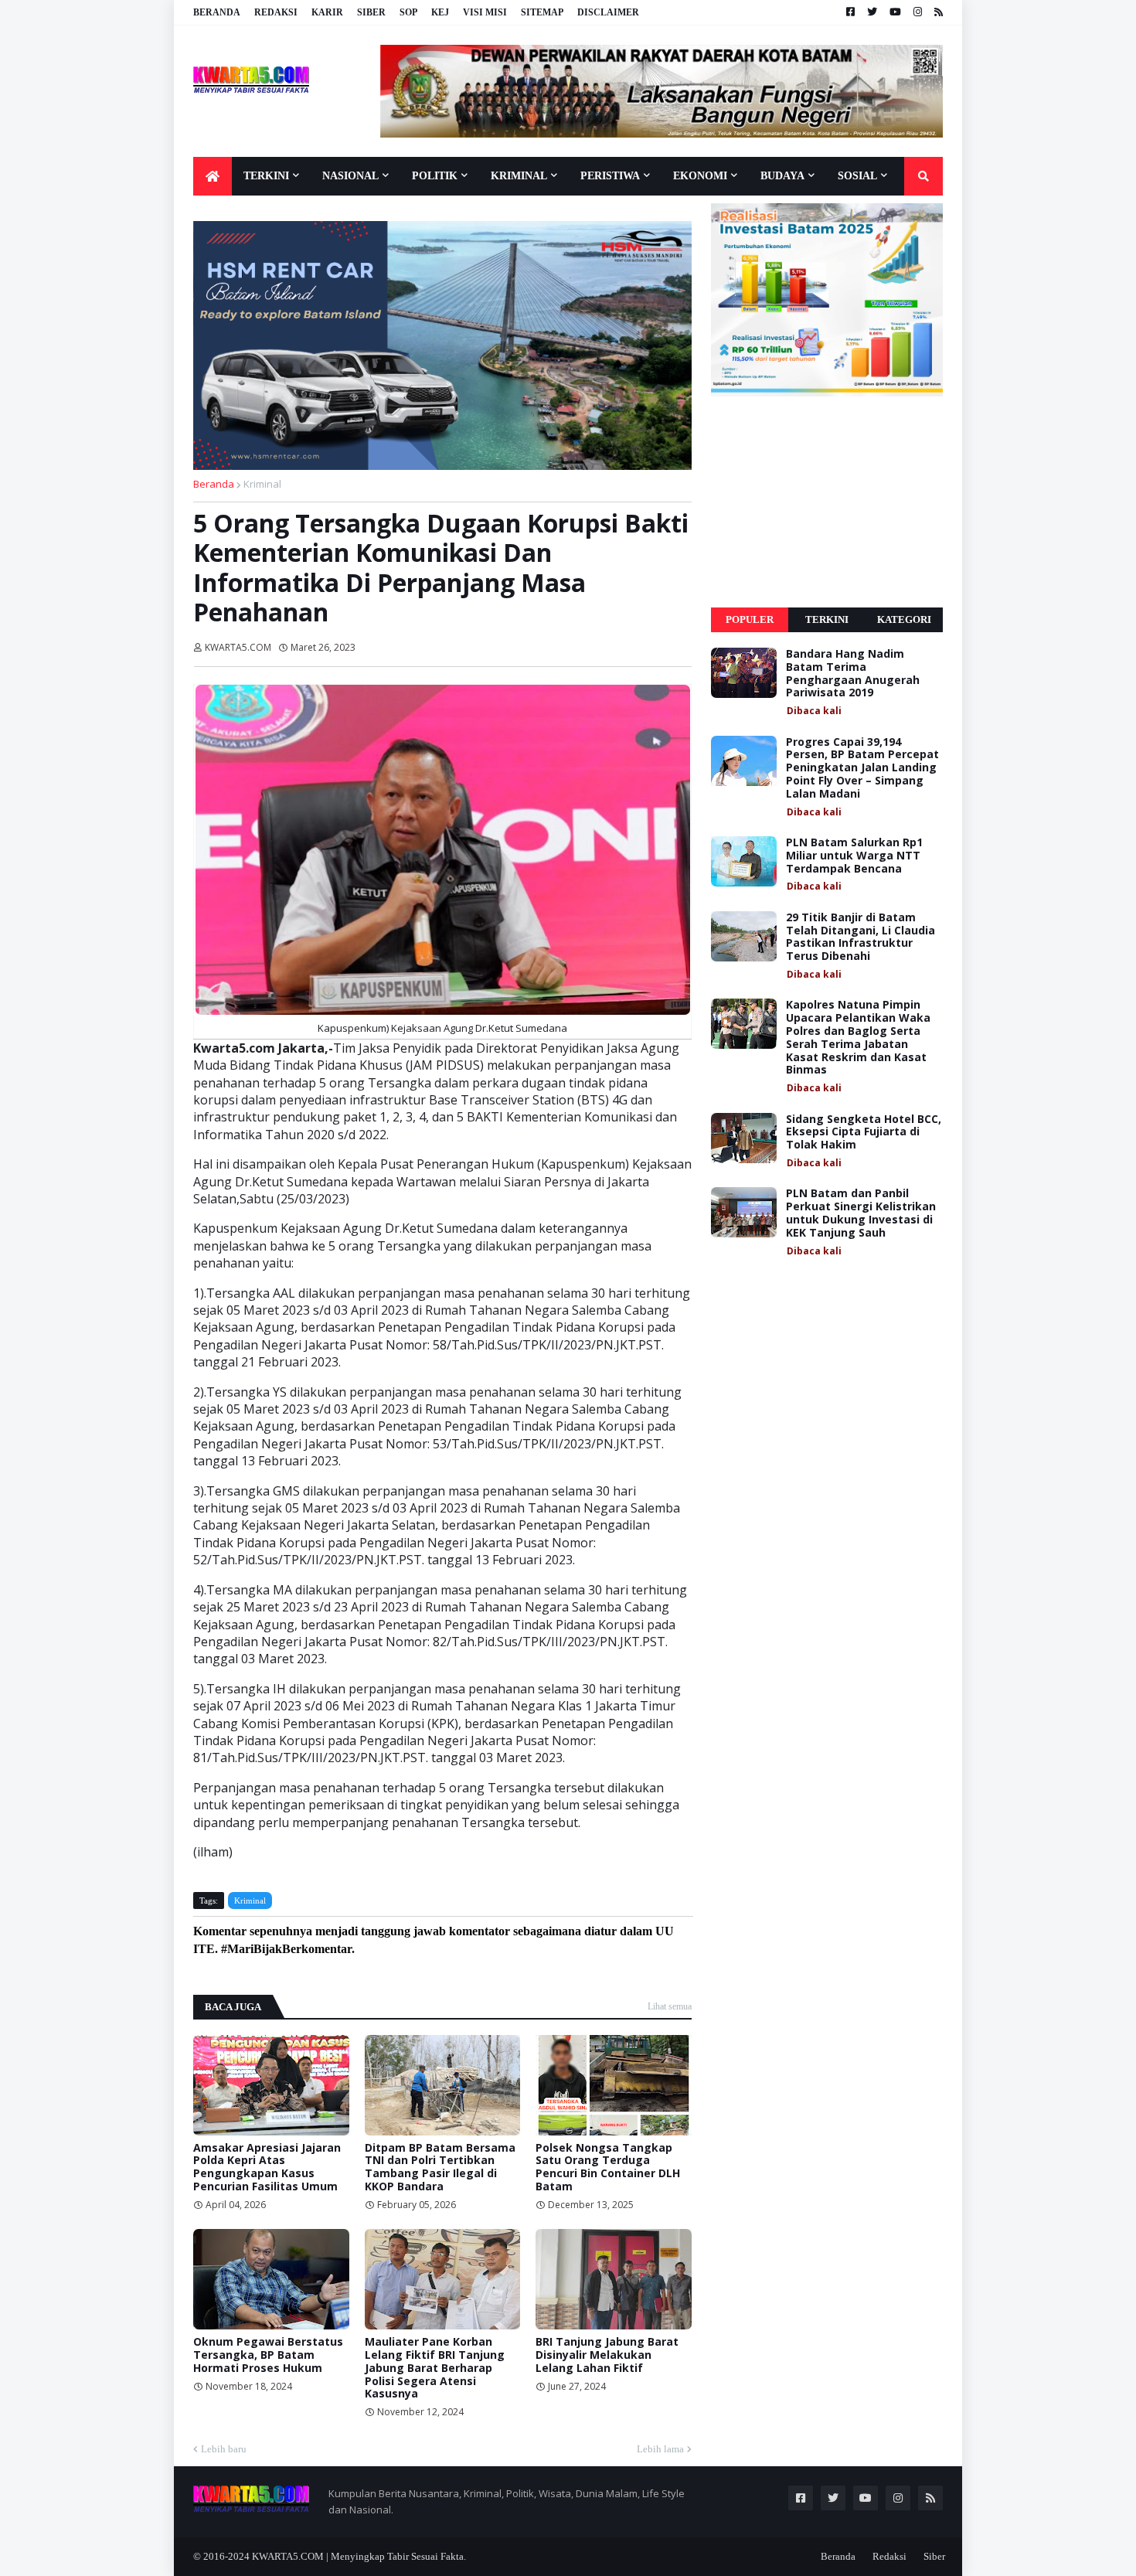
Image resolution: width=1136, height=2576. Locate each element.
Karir (327, 12)
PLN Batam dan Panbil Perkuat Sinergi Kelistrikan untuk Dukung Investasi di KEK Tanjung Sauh (861, 1213)
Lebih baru (224, 2449)
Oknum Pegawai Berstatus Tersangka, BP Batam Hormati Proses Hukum (268, 2355)
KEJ (440, 12)
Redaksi (276, 12)
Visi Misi (485, 12)
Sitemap (542, 12)
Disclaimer (608, 12)
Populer (750, 619)
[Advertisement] (827, 502)
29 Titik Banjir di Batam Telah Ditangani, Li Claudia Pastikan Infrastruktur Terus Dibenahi (861, 937)
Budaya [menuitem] (782, 176)
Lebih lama (660, 2449)
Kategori (904, 619)
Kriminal (262, 484)
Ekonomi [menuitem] (700, 176)
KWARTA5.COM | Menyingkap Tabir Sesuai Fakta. (359, 2556)
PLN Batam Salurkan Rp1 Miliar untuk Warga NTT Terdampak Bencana (854, 856)
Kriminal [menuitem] (519, 176)
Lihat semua (670, 2006)
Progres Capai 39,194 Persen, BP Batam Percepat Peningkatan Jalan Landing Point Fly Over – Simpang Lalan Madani (862, 768)
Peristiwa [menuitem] (610, 176)
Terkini (827, 619)
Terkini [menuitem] (266, 176)
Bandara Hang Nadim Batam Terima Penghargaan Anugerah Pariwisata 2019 (853, 674)
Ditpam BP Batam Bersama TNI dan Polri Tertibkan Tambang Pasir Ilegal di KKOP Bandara (440, 2168)
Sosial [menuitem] (857, 176)
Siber (371, 12)
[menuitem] (213, 176)
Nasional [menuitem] (350, 176)
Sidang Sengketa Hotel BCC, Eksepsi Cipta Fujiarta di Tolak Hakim (864, 1132)
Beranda (217, 12)
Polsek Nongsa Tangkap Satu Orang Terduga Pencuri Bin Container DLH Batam (608, 2168)
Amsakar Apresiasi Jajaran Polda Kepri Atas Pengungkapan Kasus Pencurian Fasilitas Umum (267, 2168)
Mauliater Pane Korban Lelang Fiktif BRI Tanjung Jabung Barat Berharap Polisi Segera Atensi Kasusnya (435, 2368)
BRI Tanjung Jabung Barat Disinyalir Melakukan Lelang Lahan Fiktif (607, 2355)
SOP (408, 12)
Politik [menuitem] (435, 176)
